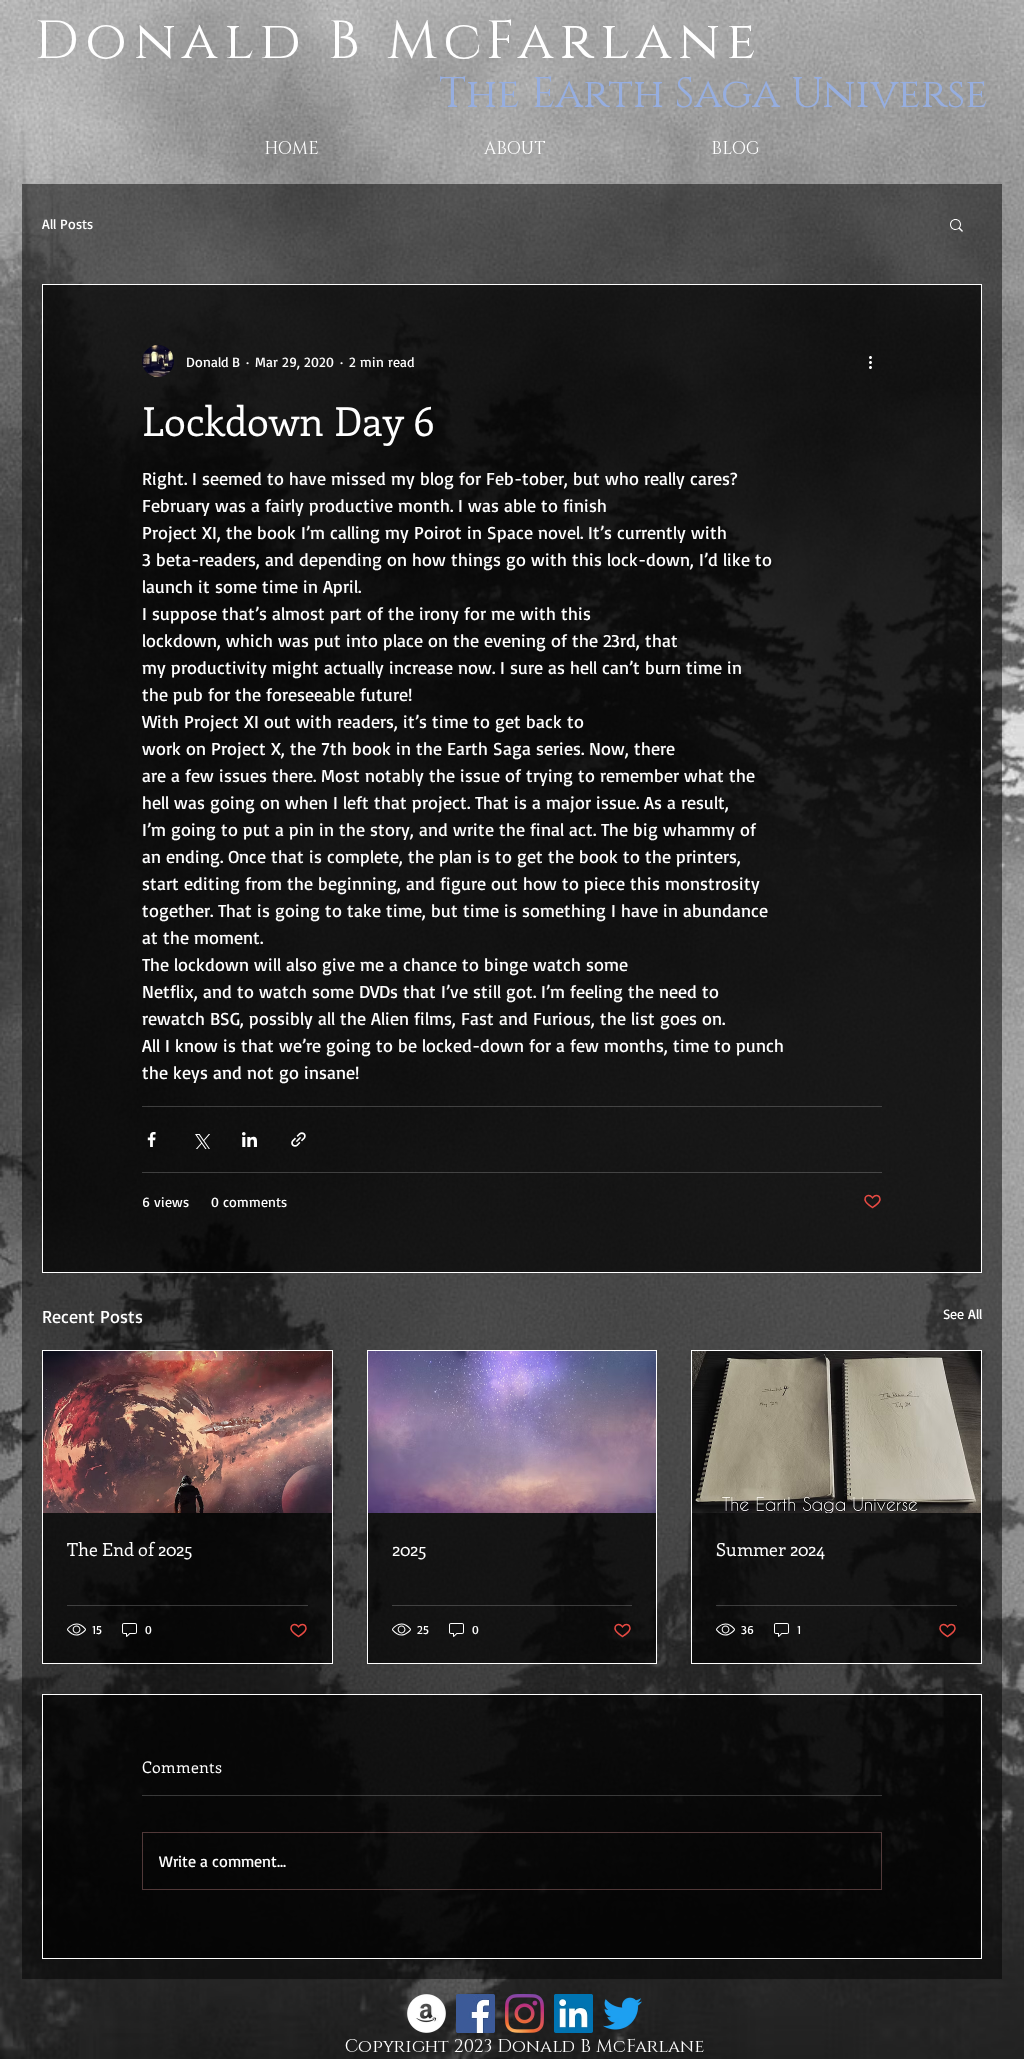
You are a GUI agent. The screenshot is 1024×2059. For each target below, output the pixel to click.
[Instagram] (524, 2013)
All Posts (67, 223)
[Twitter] (622, 2013)
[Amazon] (426, 2013)
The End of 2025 (130, 1549)
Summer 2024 (770, 1549)
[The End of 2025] (187, 1432)
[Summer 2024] (836, 1432)
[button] (956, 224)
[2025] (512, 1432)
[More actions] (870, 361)
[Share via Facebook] (151, 1139)
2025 (409, 1549)
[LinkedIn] (573, 2013)
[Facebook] (475, 2013)
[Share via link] (298, 1139)
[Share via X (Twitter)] (200, 1139)
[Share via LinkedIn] (249, 1139)
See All (962, 1313)
